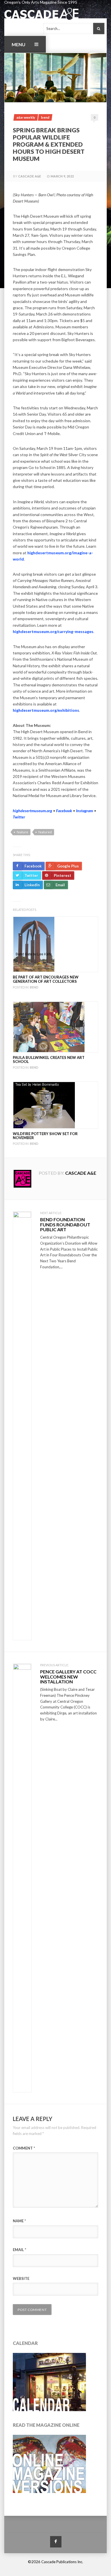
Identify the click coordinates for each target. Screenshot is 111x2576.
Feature (22, 832)
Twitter (19, 817)
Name (19, 2221)
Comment (24, 2148)
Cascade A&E (30, 176)
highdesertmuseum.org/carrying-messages (53, 631)
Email (19, 2250)
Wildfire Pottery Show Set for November (45, 1136)
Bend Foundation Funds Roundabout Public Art (65, 1224)
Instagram (85, 811)
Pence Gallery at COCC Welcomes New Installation (68, 1677)
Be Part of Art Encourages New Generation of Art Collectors (46, 979)
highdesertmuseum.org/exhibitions (46, 710)
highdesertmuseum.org (32, 811)
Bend (45, 117)
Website (21, 2278)
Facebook (64, 811)
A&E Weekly (26, 117)
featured (45, 832)
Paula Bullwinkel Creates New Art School (49, 1059)
